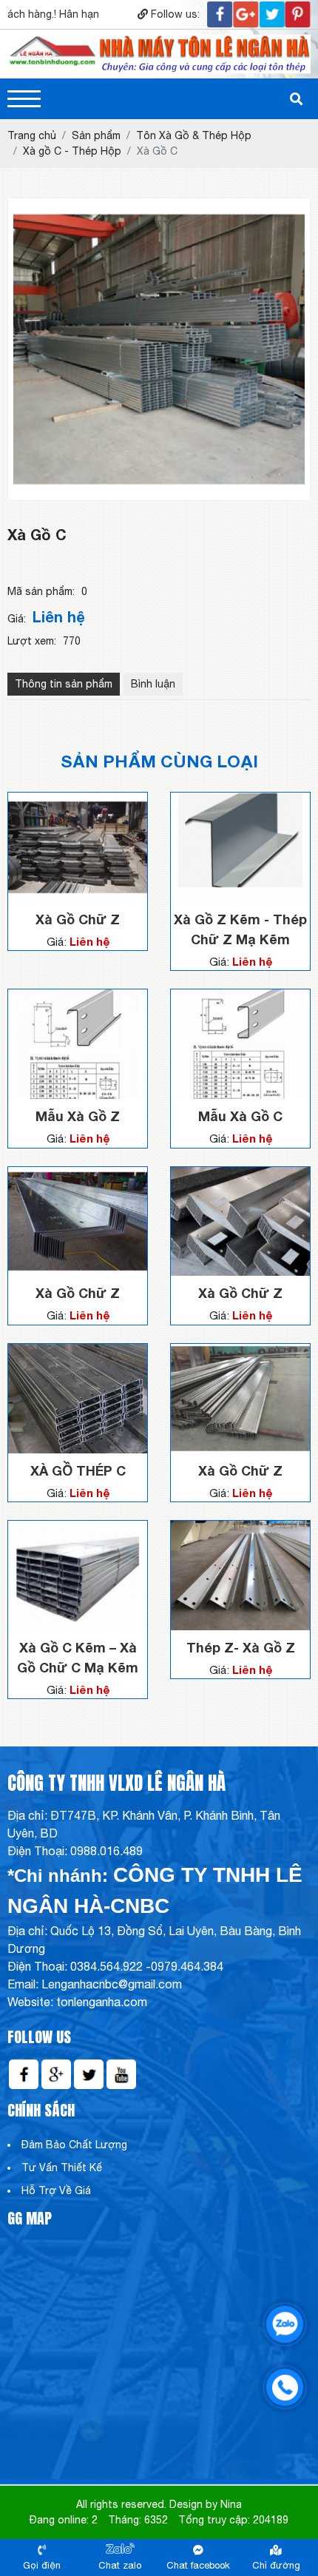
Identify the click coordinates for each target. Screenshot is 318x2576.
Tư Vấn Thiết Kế (62, 2168)
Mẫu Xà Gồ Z (78, 1116)
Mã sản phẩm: (41, 591)
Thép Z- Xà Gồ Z (241, 1647)
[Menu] (24, 99)
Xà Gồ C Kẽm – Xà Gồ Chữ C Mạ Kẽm (78, 1657)
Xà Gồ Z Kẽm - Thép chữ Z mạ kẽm (240, 929)
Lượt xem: (32, 641)
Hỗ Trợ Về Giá (56, 2190)
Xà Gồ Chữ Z (78, 919)
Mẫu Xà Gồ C (240, 1116)
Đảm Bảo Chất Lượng (74, 2145)
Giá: (17, 619)
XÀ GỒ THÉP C (78, 1470)
